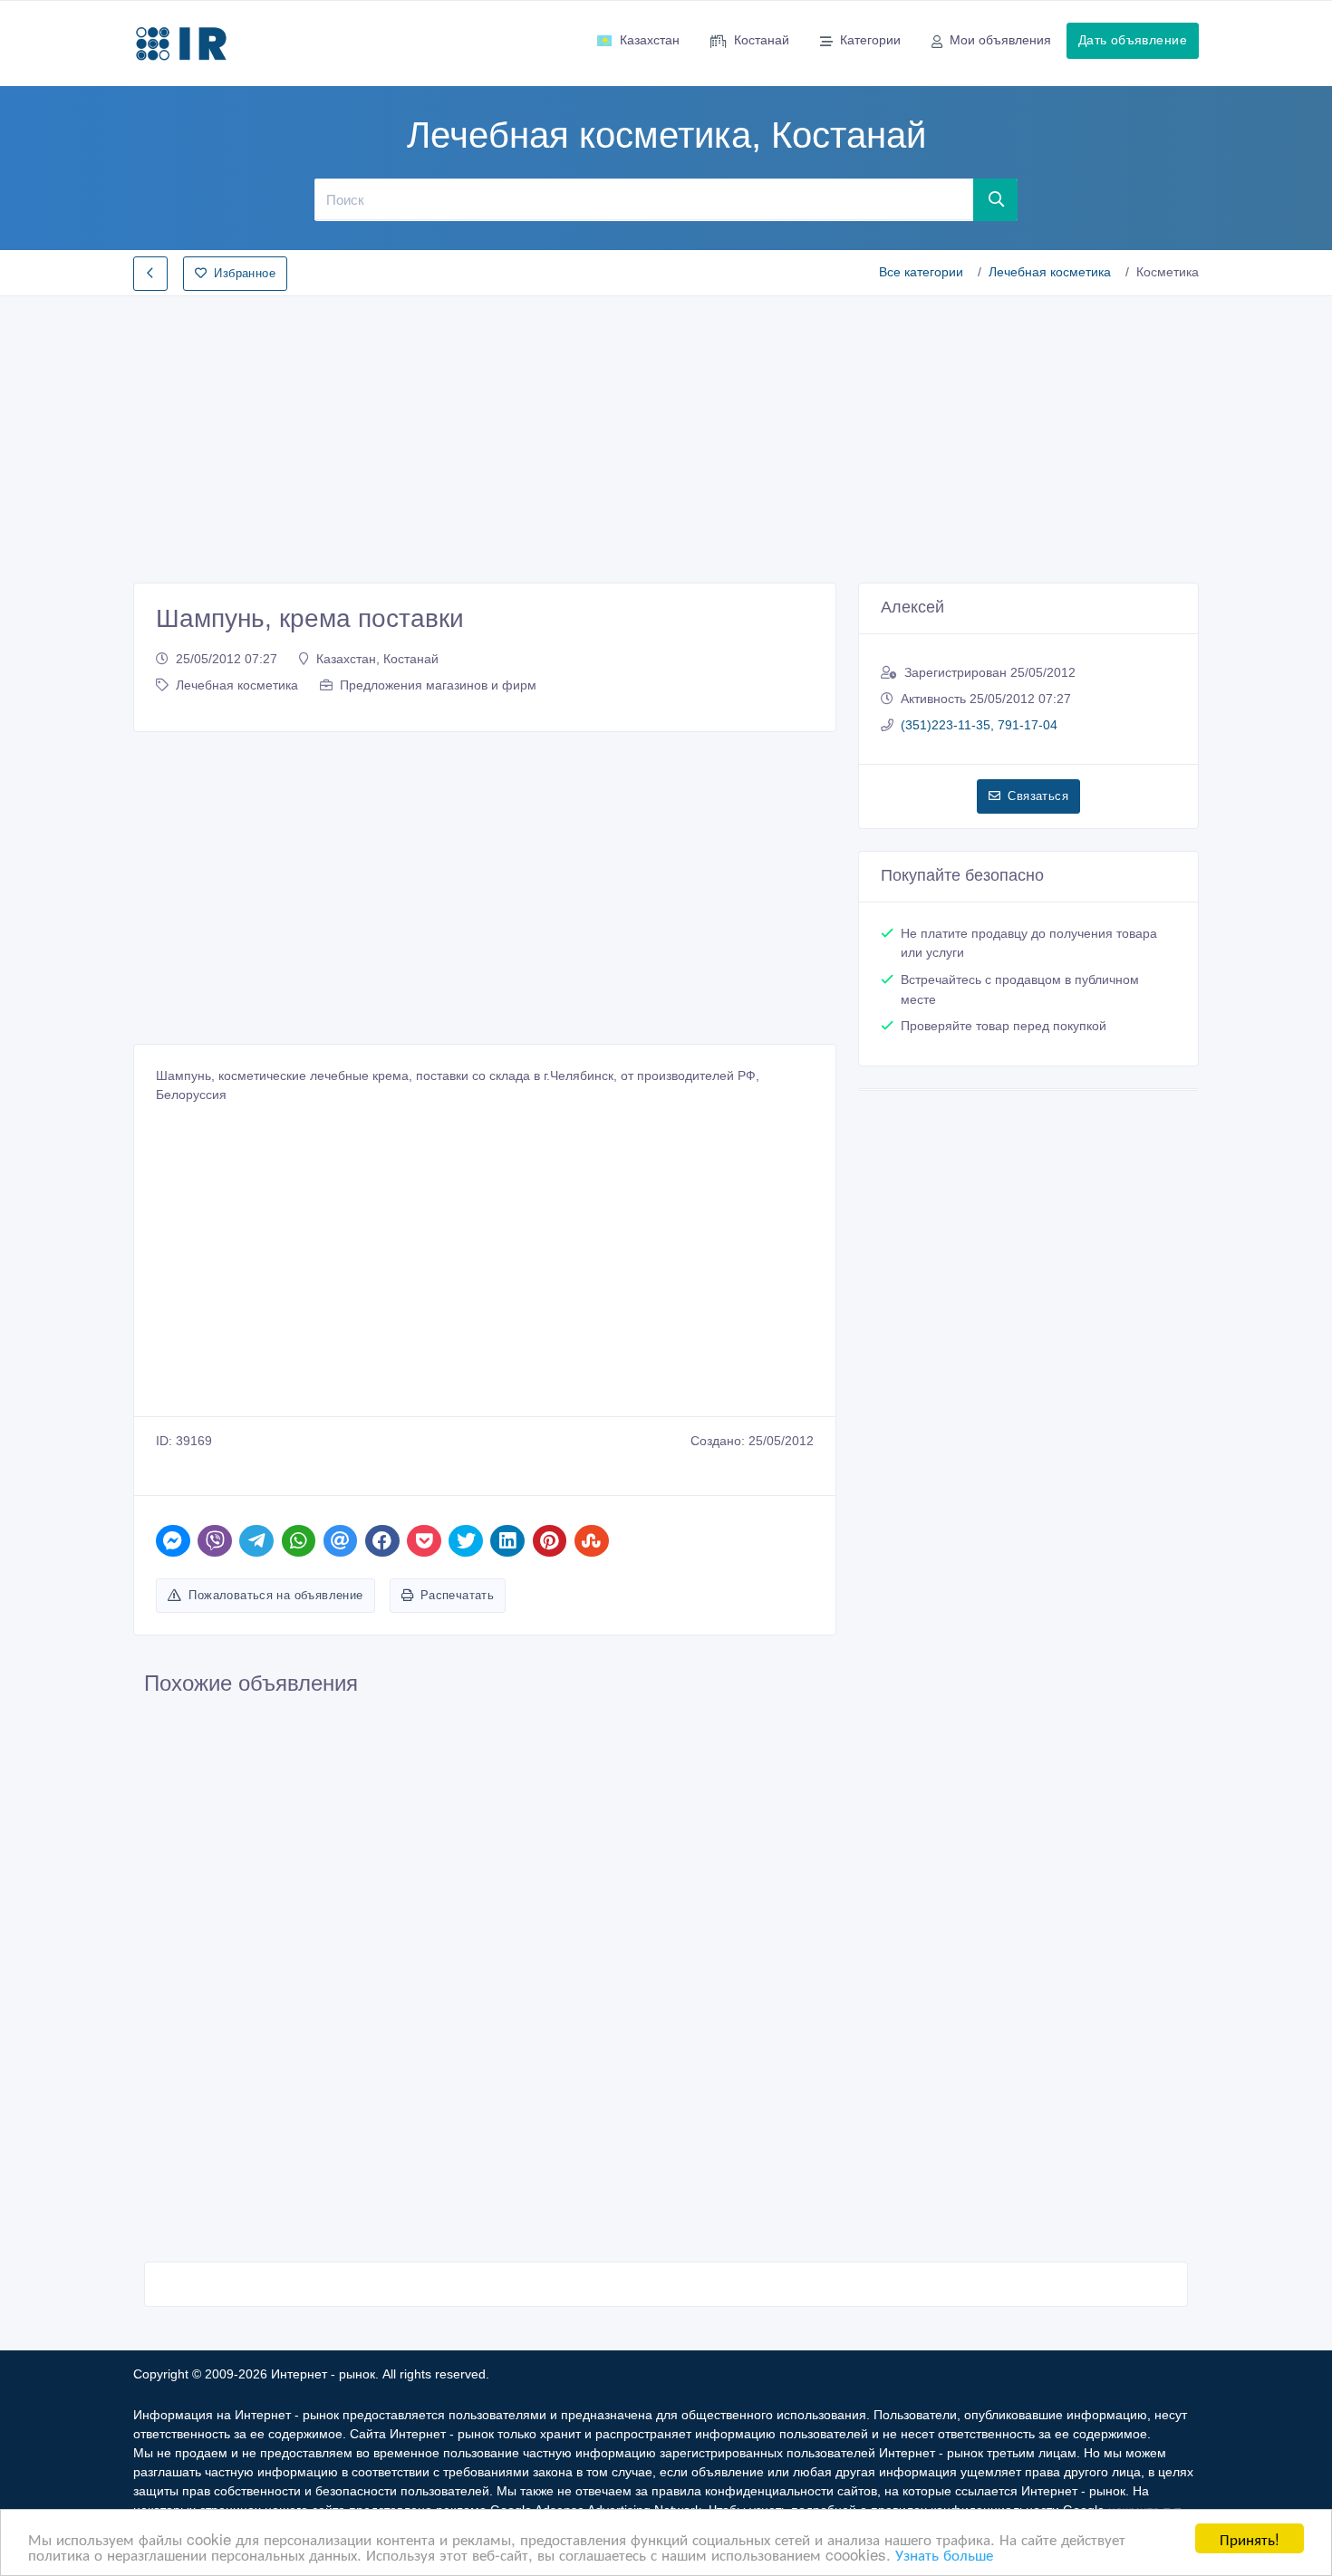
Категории (870, 40)
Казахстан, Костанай (377, 659)
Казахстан (650, 40)
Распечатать (457, 1595)
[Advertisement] (666, 434)
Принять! (1250, 2538)
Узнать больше (944, 2554)
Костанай (762, 40)
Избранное (245, 273)
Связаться (1038, 796)
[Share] (173, 1541)
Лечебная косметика (1050, 272)
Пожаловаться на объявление (275, 1595)
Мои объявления (1000, 40)
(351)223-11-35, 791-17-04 (979, 725)
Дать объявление (1133, 40)
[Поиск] (996, 199)
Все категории (921, 272)
